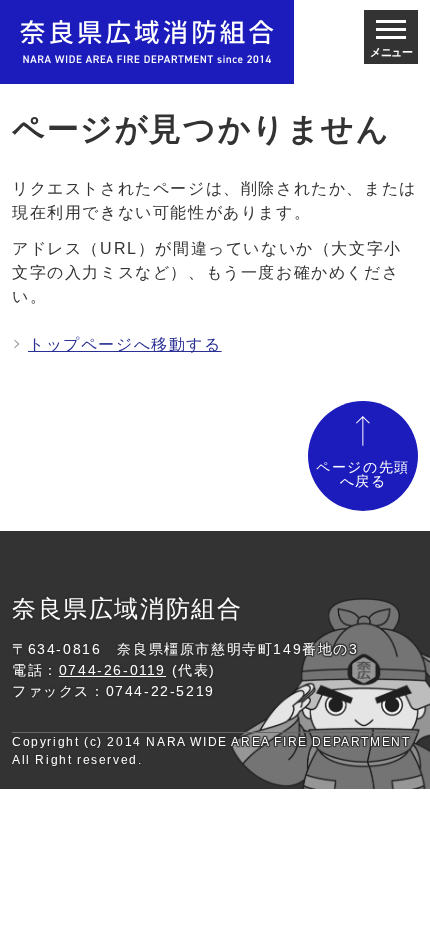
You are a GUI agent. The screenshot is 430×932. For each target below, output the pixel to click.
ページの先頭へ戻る (363, 474)
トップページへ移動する (125, 344)
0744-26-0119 (112, 670)
